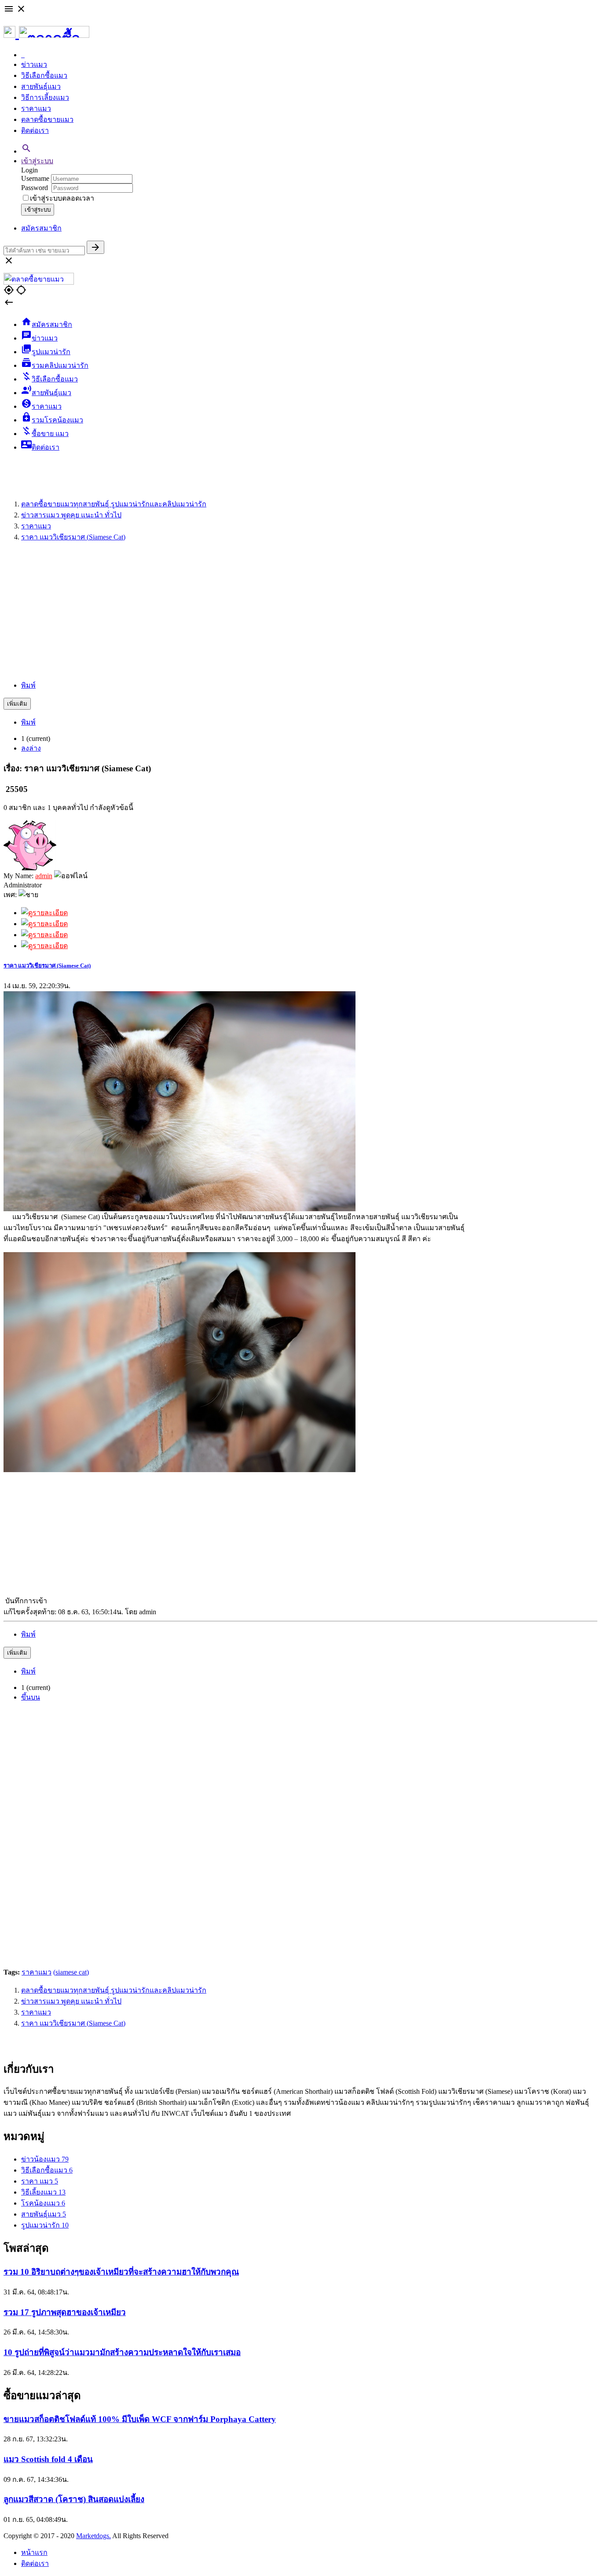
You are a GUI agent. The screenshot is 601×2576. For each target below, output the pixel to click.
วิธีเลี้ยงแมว (43, 2192)
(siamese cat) (71, 1972)
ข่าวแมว (34, 64)
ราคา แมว (40, 2181)
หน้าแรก (34, 2552)
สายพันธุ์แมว (41, 86)
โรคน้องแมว (43, 2203)
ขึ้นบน (31, 1697)
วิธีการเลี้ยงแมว (45, 97)
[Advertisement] (300, 611)
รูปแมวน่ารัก (45, 2225)
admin (44, 876)
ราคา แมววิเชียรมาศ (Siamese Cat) (47, 966)
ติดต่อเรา (35, 130)
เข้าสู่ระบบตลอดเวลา (62, 198)
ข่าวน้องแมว (45, 2159)
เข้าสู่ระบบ (37, 161)
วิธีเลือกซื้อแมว (44, 75)
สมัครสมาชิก (41, 228)
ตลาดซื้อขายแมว (47, 119)
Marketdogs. (93, 2536)
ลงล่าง (31, 748)
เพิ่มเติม (17, 704)
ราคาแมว (36, 108)
